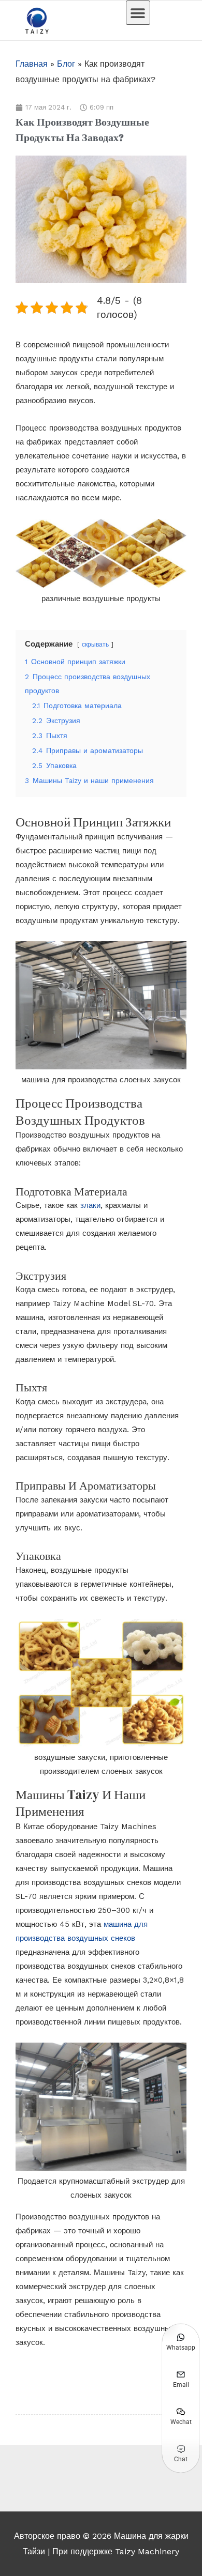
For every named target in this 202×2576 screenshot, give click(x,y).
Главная (32, 64)
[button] (138, 13)
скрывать (95, 645)
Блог (66, 64)
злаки (90, 1205)
